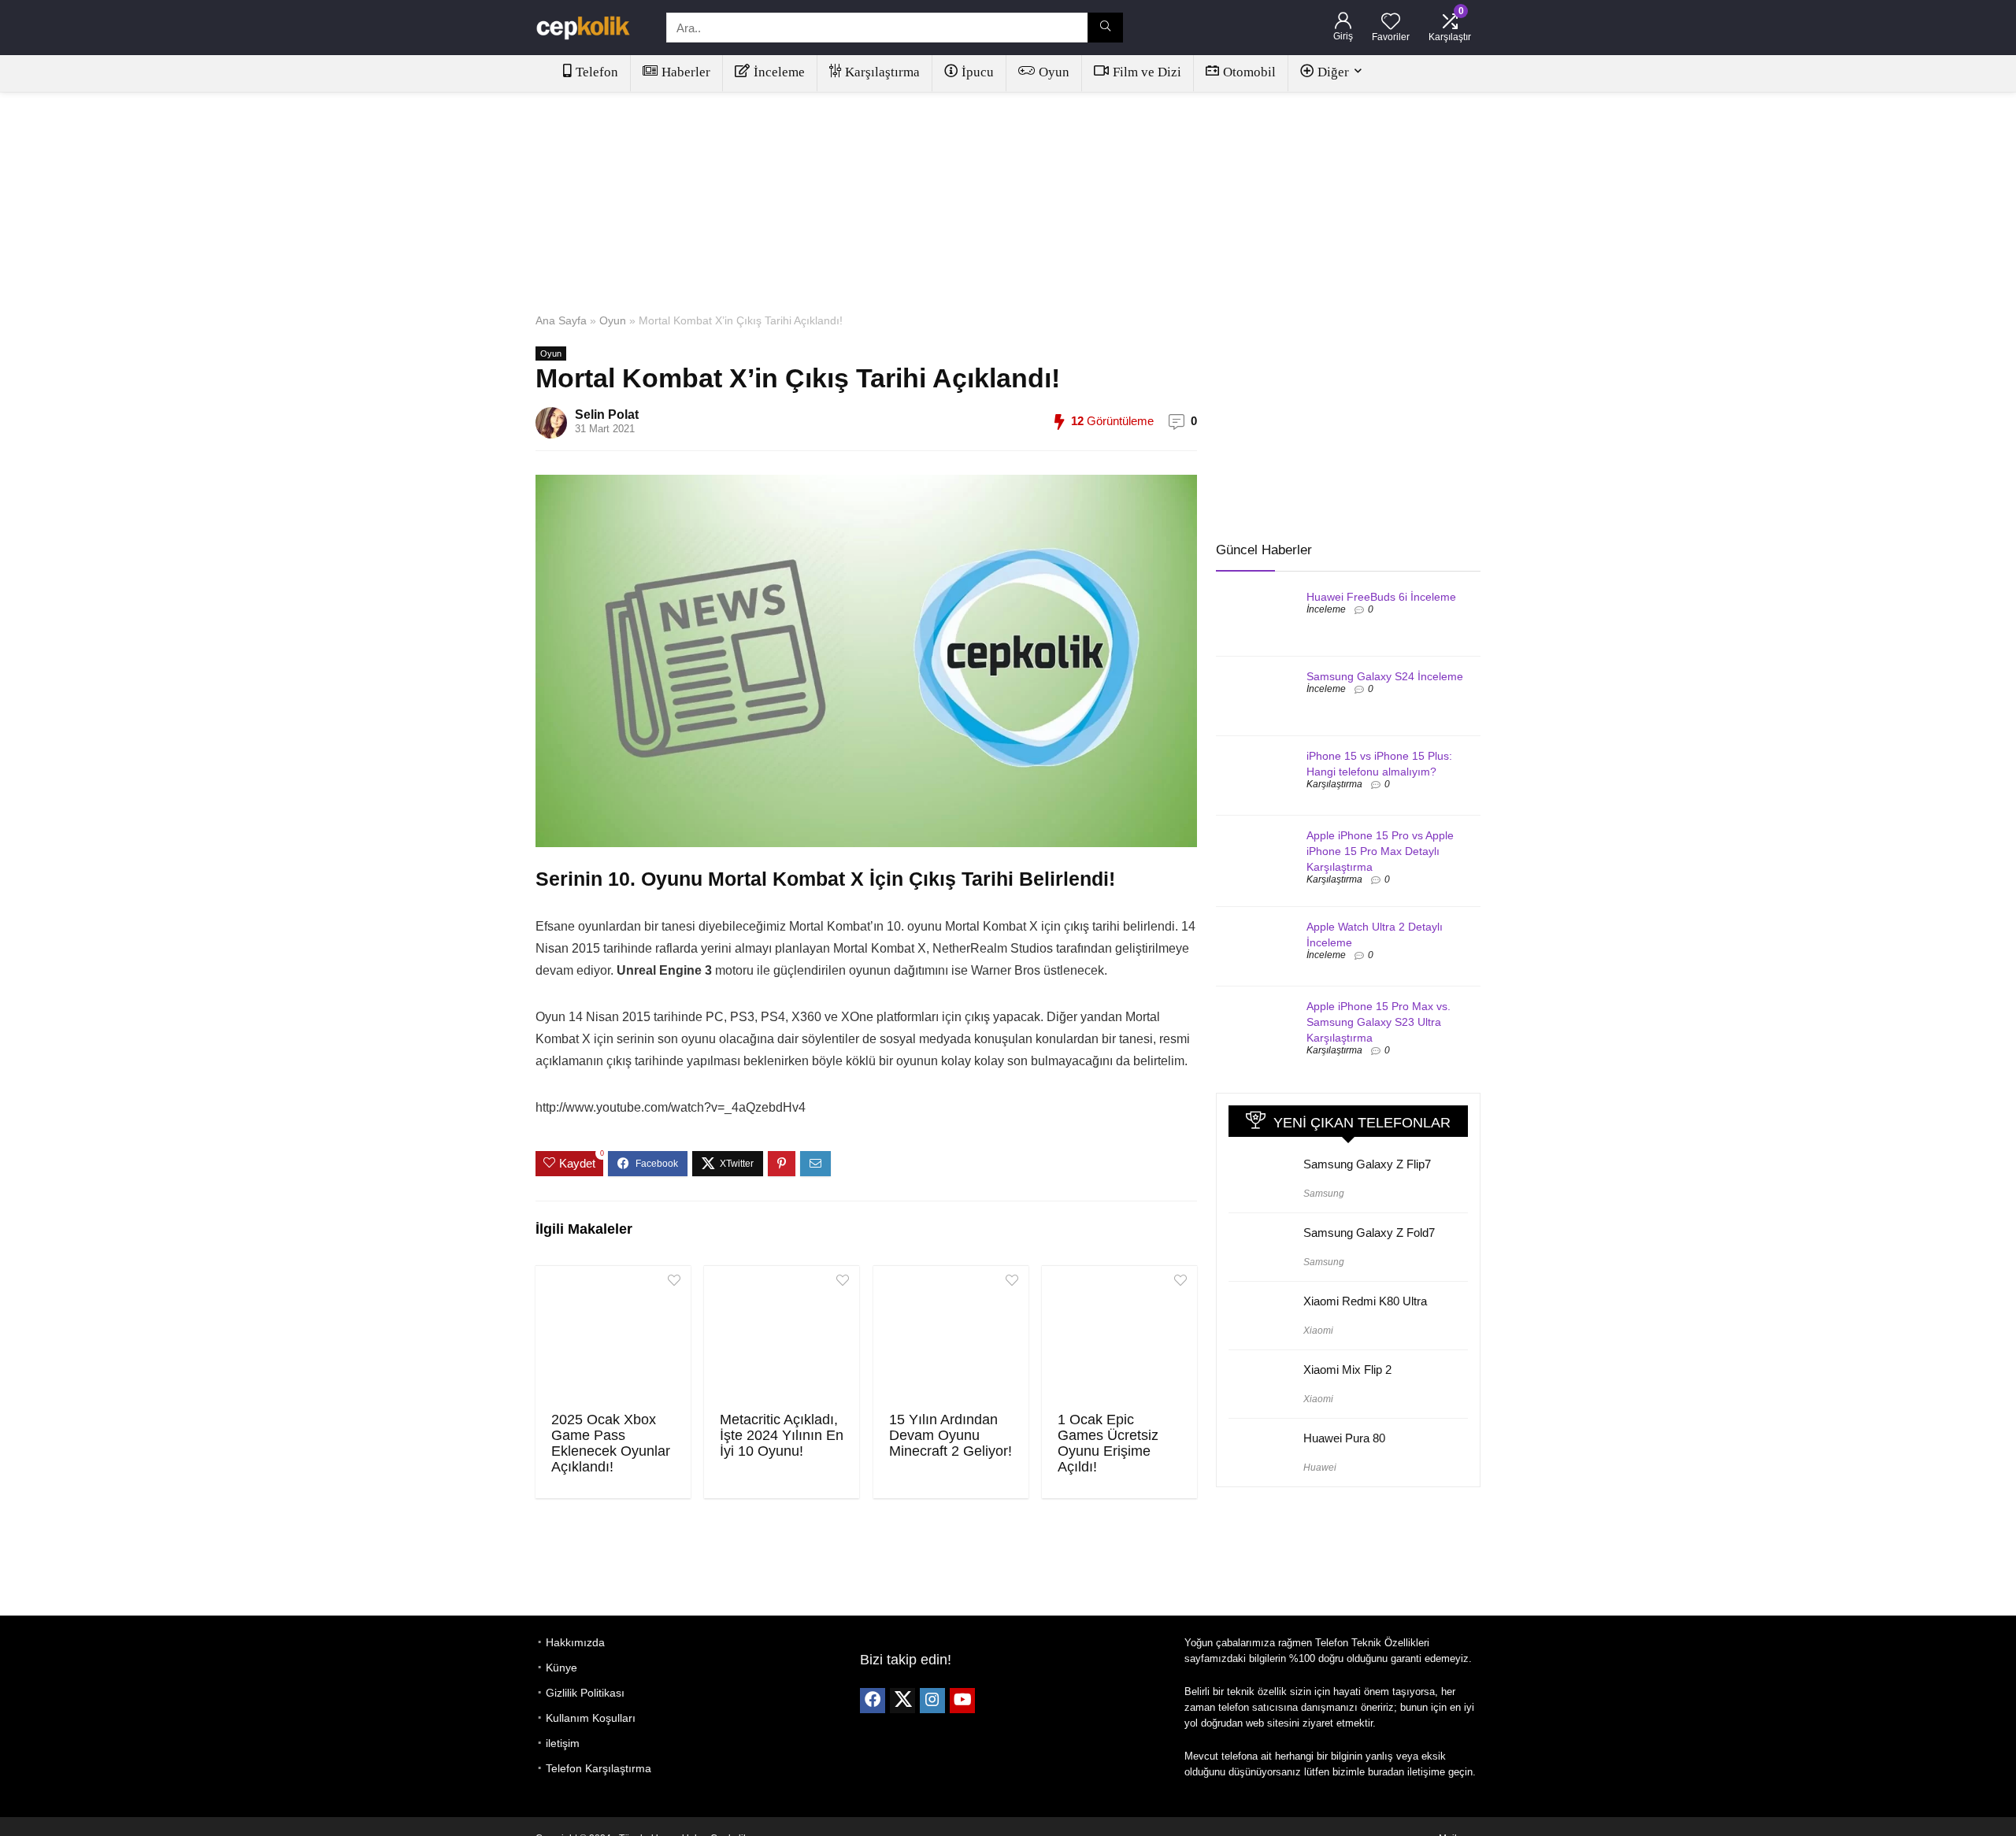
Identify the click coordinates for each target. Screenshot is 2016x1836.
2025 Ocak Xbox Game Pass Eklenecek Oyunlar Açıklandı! (611, 1443)
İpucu (978, 72)
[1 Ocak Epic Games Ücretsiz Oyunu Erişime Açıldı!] (1119, 1337)
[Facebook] (873, 1701)
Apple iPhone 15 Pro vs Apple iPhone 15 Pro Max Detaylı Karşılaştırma (1380, 851)
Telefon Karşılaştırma (598, 1768)
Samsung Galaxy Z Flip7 (1367, 1164)
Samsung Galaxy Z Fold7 (1369, 1233)
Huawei (1320, 1468)
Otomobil (1249, 72)
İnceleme (779, 72)
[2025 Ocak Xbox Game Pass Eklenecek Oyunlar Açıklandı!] (613, 1337)
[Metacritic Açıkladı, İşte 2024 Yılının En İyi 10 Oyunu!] (782, 1337)
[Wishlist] (1391, 22)
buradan (1386, 1772)
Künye (561, 1668)
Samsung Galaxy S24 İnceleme (1385, 676)
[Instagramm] (932, 1701)
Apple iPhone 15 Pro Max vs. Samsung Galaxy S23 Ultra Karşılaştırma (1379, 1022)
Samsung (1324, 1194)
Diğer (1333, 72)
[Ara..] (1105, 28)
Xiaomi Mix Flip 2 (1347, 1370)
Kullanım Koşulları (591, 1718)
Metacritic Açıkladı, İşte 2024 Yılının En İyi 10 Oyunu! (782, 1435)
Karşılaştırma (882, 72)
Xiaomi (1318, 1331)
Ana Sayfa (561, 320)
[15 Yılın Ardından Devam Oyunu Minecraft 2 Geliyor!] (951, 1337)
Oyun (1054, 72)
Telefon (597, 72)
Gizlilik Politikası (585, 1693)
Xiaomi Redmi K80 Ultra (1365, 1301)
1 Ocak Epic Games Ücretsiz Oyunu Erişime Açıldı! (1108, 1443)
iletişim (563, 1743)
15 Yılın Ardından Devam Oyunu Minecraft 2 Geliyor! (951, 1435)
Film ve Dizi (1147, 72)
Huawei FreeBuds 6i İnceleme (1381, 597)
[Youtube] (962, 1701)
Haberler (686, 72)
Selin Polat (607, 415)
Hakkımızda (575, 1642)
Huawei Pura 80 (1344, 1438)
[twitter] (902, 1701)
